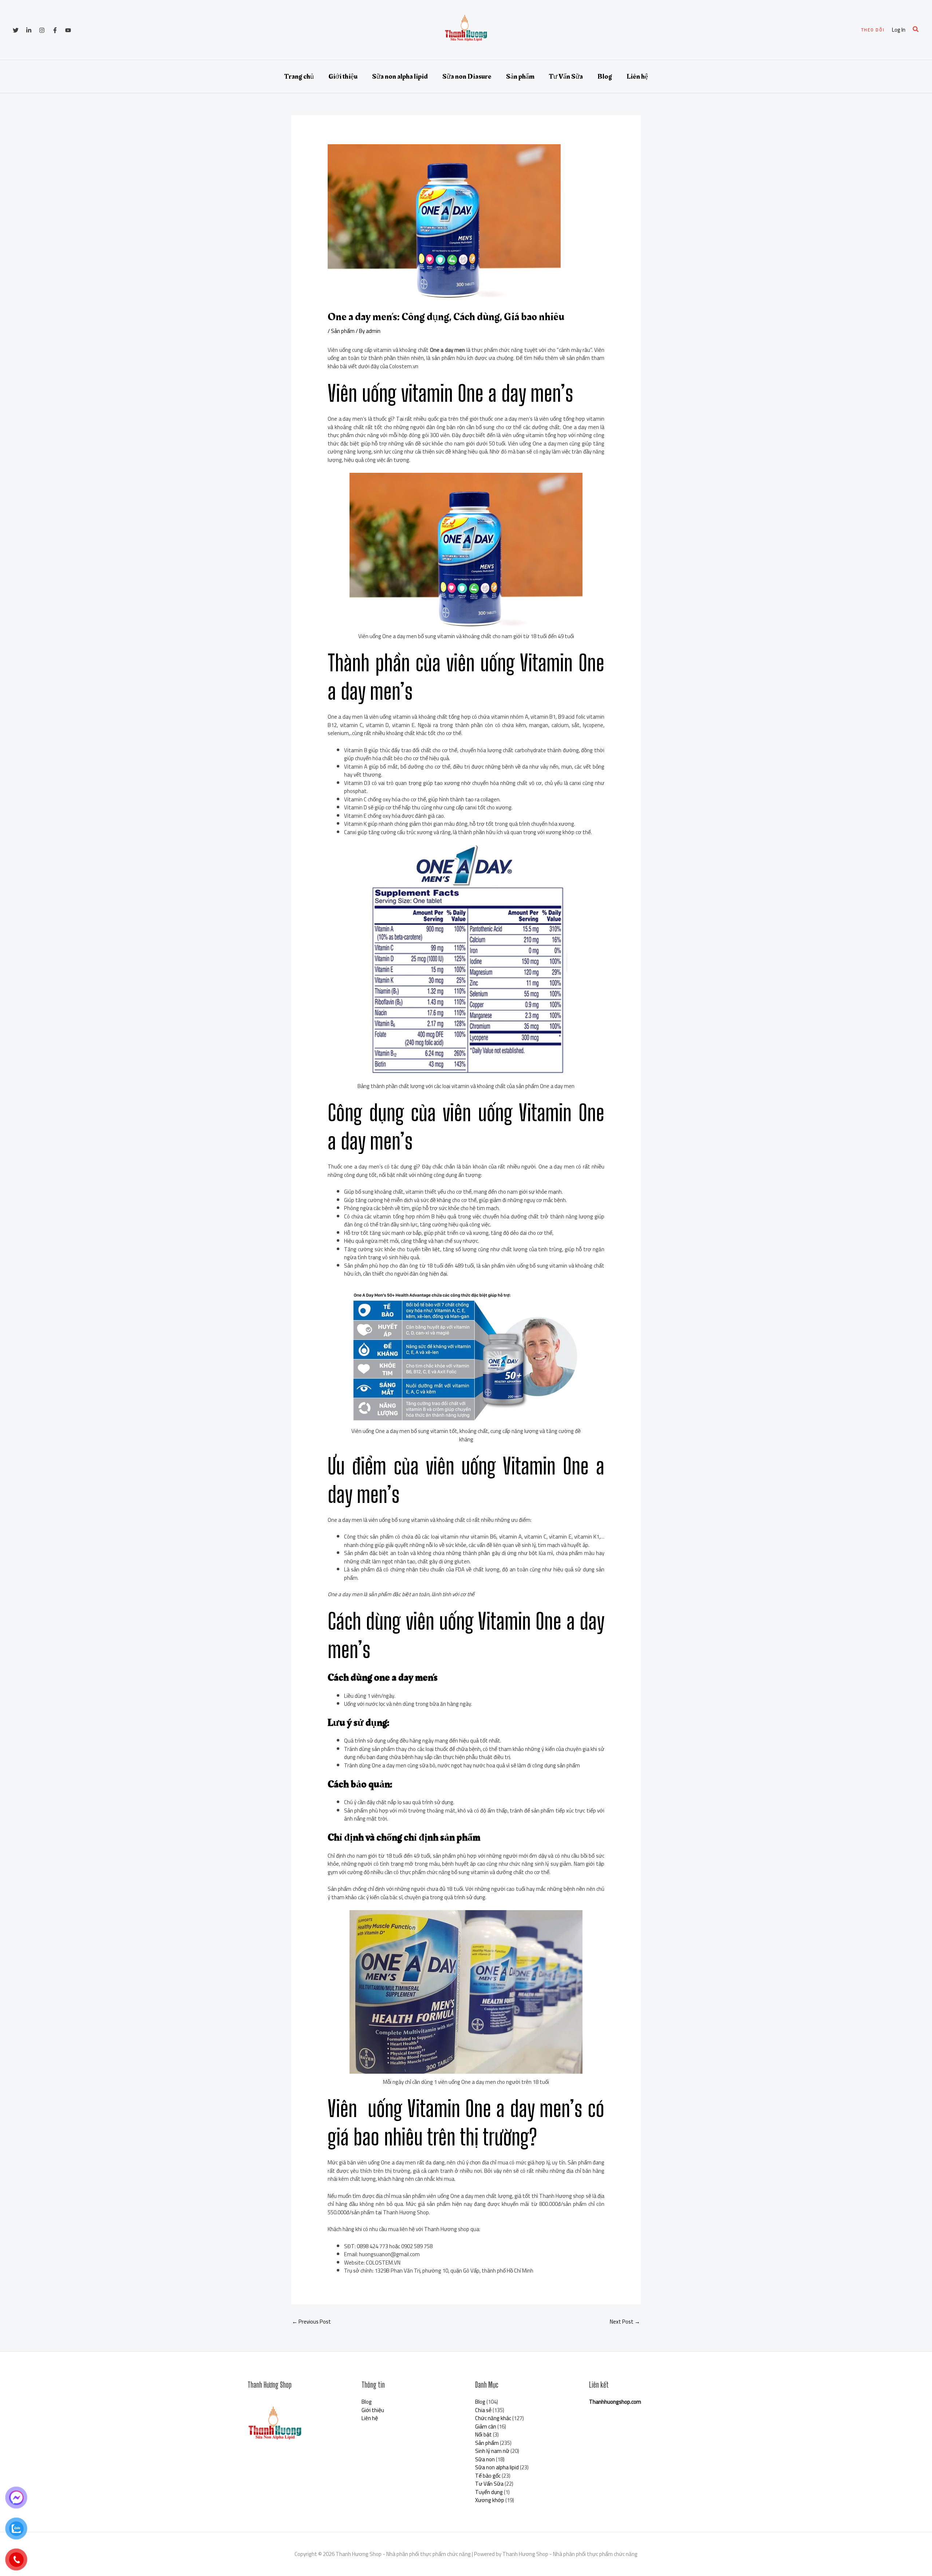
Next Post (625, 2322)
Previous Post (311, 2322)
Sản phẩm (520, 76)
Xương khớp (490, 2500)
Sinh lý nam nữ (492, 2451)
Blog (605, 76)
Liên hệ (637, 76)
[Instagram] (42, 30)
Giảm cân (486, 2426)
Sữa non (485, 2459)
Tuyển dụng (489, 2492)
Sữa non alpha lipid (400, 76)
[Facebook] (55, 30)
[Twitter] (16, 30)
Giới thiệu (343, 76)
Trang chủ (299, 76)
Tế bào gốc (488, 2476)
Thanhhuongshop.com (615, 2402)
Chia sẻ (483, 2410)
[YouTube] (68, 30)
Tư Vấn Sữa (566, 76)
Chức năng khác (493, 2418)
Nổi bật (483, 2434)
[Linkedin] (29, 30)
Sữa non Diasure (467, 76)
